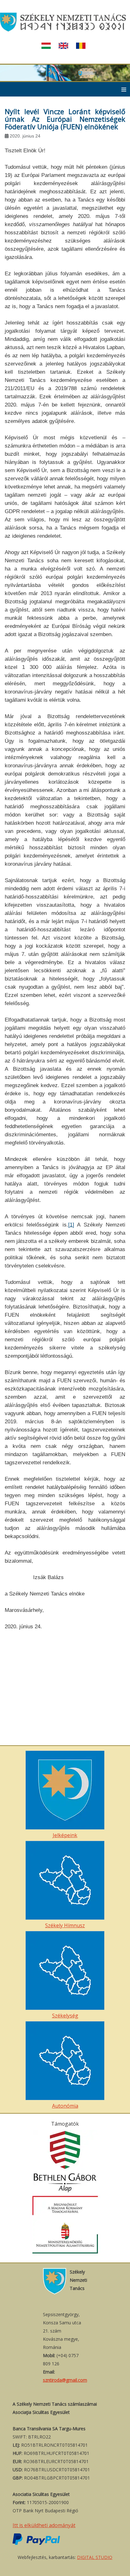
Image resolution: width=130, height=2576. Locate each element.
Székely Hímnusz (65, 1925)
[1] (71, 1225)
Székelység (65, 2016)
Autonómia (65, 2106)
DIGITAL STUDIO (95, 2557)
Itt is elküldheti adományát (44, 2525)
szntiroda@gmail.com (65, 2380)
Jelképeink (65, 1835)
